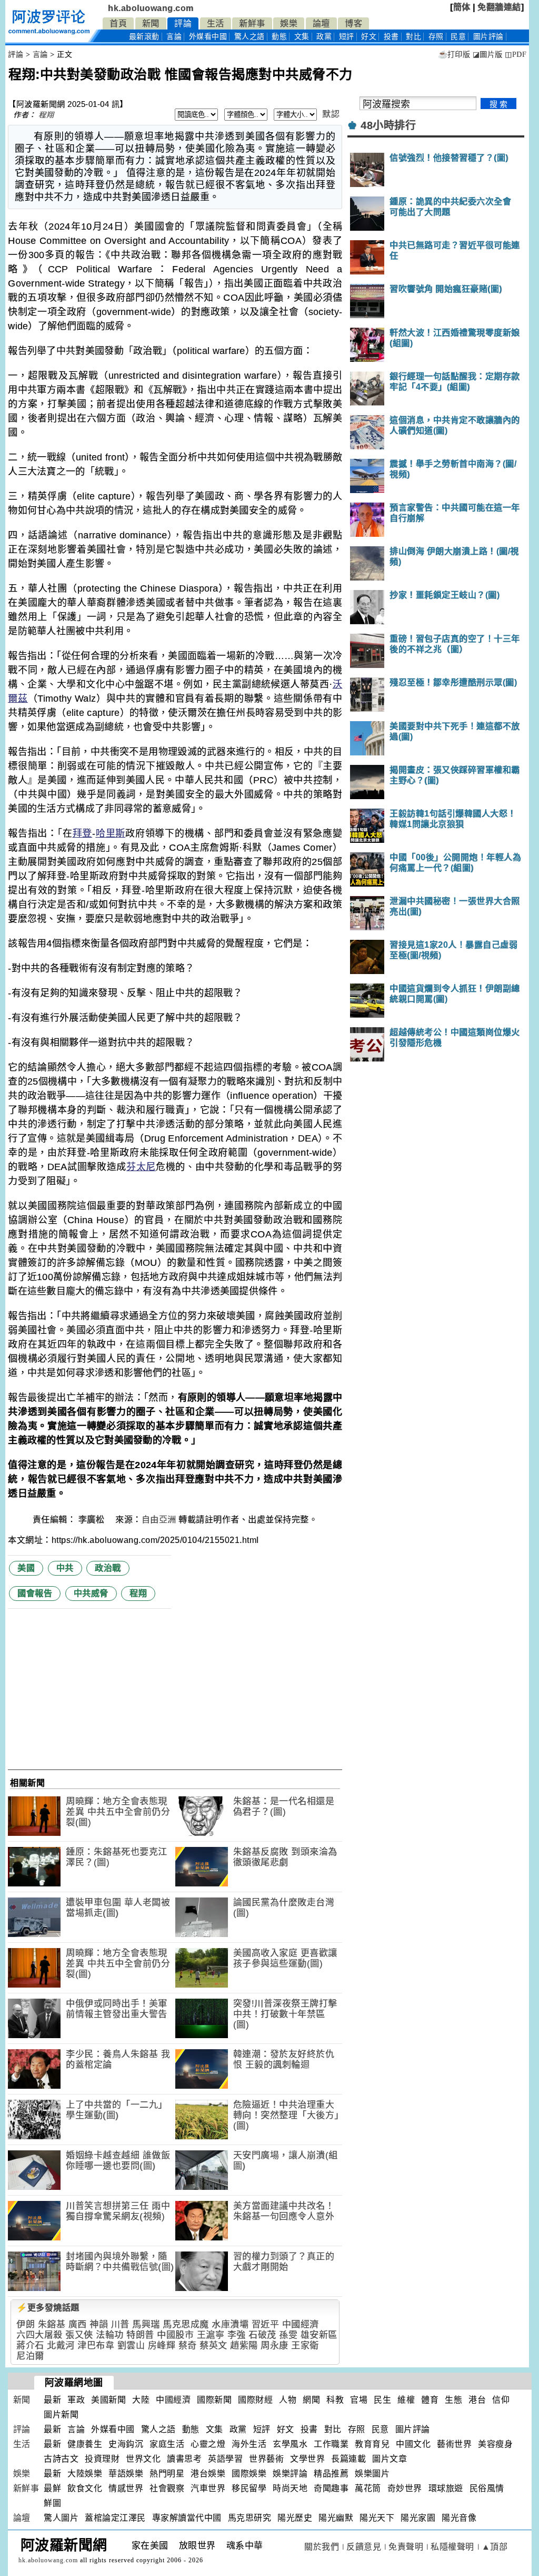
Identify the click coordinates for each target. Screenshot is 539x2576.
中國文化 (413, 2444)
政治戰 (108, 1568)
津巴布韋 (96, 2346)
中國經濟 (301, 2324)
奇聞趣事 (331, 2488)
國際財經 (255, 2400)
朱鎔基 (52, 2324)
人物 (288, 2400)
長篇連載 (348, 2459)
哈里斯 (110, 833)
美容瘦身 (495, 2444)
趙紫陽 (244, 2346)
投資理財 (102, 2459)
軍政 (76, 2400)
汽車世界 (208, 2488)
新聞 (151, 23)
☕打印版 (454, 55)
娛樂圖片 (372, 2474)
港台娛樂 (208, 2474)
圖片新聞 (61, 2415)
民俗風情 (487, 2488)
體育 (430, 2400)
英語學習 (225, 2459)
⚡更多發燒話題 (48, 2308)
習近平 (266, 2324)
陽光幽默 (336, 2518)
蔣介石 (30, 2346)
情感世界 (126, 2488)
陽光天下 (377, 2518)
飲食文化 (85, 2488)
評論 (183, 23)
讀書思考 (184, 2459)
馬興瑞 (146, 2324)
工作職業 (331, 2444)
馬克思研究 (250, 2518)
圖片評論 (413, 2429)
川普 (120, 2324)
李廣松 (93, 1520)
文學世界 (307, 2459)
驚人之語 (249, 37)
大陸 (141, 2400)
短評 (347, 37)
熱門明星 (167, 2474)
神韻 (99, 2324)
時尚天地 (290, 2488)
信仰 (501, 2400)
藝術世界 (454, 2444)
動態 (279, 37)
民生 (382, 2400)
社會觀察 (167, 2488)
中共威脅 (91, 1593)
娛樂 (289, 23)
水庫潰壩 (230, 2324)
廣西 (78, 2324)
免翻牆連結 (499, 7)
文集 (302, 37)
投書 (391, 37)
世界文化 (143, 2459)
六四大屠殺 (39, 2335)
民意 (458, 37)
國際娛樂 (249, 2474)
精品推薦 (331, 2474)
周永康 (275, 2346)
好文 (369, 37)
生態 (453, 2400)
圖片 (488, 37)
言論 (174, 37)
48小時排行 (388, 125)
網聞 (311, 2400)
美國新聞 (108, 2400)
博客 (353, 23)
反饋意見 (364, 2547)
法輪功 (110, 2335)
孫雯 (288, 2335)
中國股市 (175, 2335)
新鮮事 (252, 23)
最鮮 (52, 2488)
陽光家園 (418, 2518)
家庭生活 (167, 2444)
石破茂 (262, 2335)
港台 (477, 2400)
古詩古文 (61, 2459)
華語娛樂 (126, 2474)
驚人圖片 (61, 2518)
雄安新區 (319, 2335)
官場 (359, 2400)
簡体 (462, 7)
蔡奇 (188, 2346)
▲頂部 (495, 2547)
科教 (335, 2400)
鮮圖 (52, 2503)
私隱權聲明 (452, 2547)
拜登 (83, 833)
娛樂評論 (290, 2474)
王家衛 (305, 2346)
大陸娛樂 (85, 2474)
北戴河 (61, 2346)
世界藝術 (266, 2459)
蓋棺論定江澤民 (115, 2518)
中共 (65, 1568)
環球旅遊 (446, 2488)
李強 (237, 2335)
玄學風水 (290, 2444)
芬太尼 (141, 1167)
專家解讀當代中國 (187, 2518)
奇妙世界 (405, 2488)
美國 (26, 1568)
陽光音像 (459, 2518)
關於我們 (322, 2547)
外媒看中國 (208, 37)
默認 (331, 114)
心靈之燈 (208, 2444)
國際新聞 (214, 2400)
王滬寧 (211, 2335)
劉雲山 (131, 2346)
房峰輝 (162, 2346)
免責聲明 (406, 2547)
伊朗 (26, 2324)
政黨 (324, 37)
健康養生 (85, 2444)
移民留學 (249, 2488)
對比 (413, 37)
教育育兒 (372, 2444)
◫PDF (516, 55)
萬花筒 (368, 2488)
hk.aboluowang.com (151, 8)
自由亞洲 (159, 1520)
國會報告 (35, 1593)
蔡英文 (213, 2346)
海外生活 (249, 2444)
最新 (144, 37)
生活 (216, 23)
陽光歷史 (295, 2518)
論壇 (321, 23)
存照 (436, 37)
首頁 (118, 23)
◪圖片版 (488, 55)
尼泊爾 (30, 2356)
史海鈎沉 (126, 2444)
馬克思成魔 (186, 2324)
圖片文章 (390, 2459)
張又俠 (79, 2335)
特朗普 (140, 2335)
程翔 (46, 115)
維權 (406, 2400)
